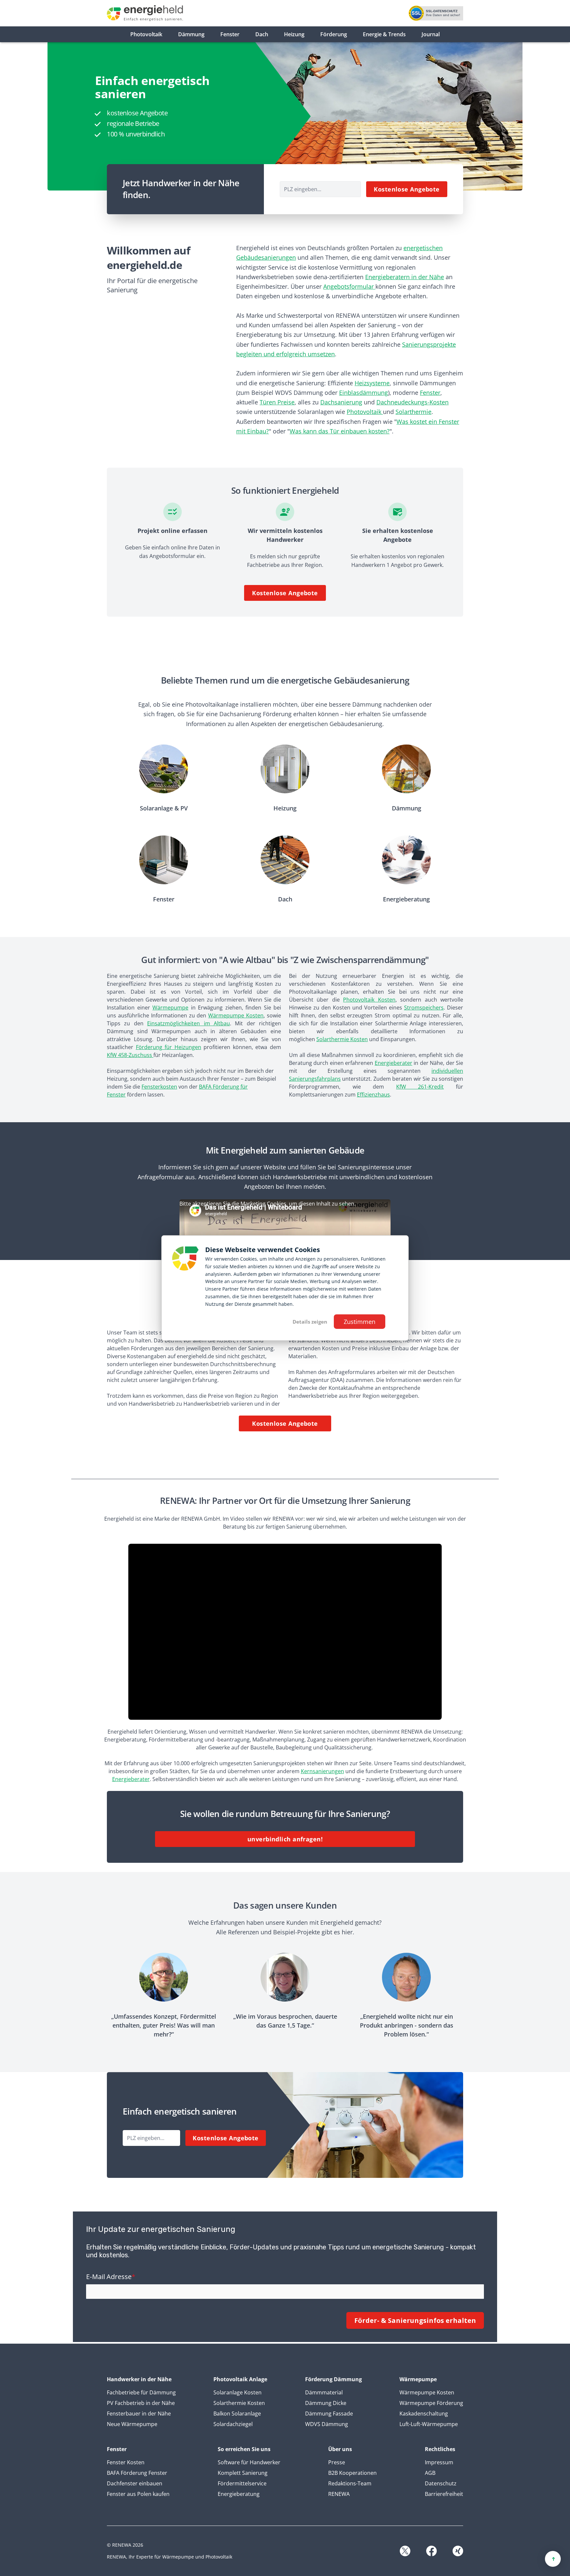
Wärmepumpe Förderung (431, 2403)
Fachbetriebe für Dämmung (141, 2392)
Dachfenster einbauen (135, 2483)
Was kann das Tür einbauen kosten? (340, 431)
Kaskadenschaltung (424, 2414)
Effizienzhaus (373, 1095)
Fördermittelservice (242, 2483)
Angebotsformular (349, 286)
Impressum (439, 2462)
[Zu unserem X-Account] (405, 2551)
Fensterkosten (159, 1087)
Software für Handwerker (249, 2462)
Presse (337, 2462)
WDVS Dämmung (327, 2424)
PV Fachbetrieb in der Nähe (141, 2403)
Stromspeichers (424, 1008)
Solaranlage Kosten (237, 2392)
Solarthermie (413, 412)
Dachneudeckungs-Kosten (412, 402)
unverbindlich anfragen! (285, 1839)
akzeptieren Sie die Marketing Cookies (239, 1204)
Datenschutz (441, 2483)
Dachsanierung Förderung (255, 714)
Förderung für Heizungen (169, 1047)
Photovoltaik (146, 34)
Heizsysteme (372, 383)
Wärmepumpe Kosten (236, 1015)
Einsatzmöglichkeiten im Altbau (189, 1023)
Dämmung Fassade (329, 2414)
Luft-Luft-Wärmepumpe (429, 2424)
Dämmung (191, 34)
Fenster (230, 34)
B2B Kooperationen (352, 2473)
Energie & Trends (384, 34)
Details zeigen (310, 1322)
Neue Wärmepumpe (132, 2424)
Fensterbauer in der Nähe (139, 2414)
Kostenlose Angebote (407, 189)
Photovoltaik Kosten (369, 1000)
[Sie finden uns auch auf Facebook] (431, 2551)
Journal (431, 34)
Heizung (294, 34)
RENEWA (339, 2494)
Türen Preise (277, 402)
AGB (430, 2473)
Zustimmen (360, 1322)
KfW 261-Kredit (420, 1087)
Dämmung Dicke (326, 2403)
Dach (262, 34)
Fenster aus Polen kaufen (138, 2494)
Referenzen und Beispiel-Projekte (274, 1932)
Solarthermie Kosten (342, 1039)
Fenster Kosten (126, 2462)
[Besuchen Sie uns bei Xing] (458, 2551)
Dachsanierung (341, 402)
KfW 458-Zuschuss (130, 1055)
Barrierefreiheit (444, 2494)
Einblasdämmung (364, 393)
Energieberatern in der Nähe (405, 277)
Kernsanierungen (322, 1771)
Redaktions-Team (350, 2483)
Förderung (334, 34)
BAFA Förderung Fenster (137, 2473)
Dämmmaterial (324, 2392)
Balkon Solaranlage (237, 2414)
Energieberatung (239, 2494)
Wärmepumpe (170, 1008)
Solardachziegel (233, 2424)
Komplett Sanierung (243, 2473)
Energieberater (394, 1063)
